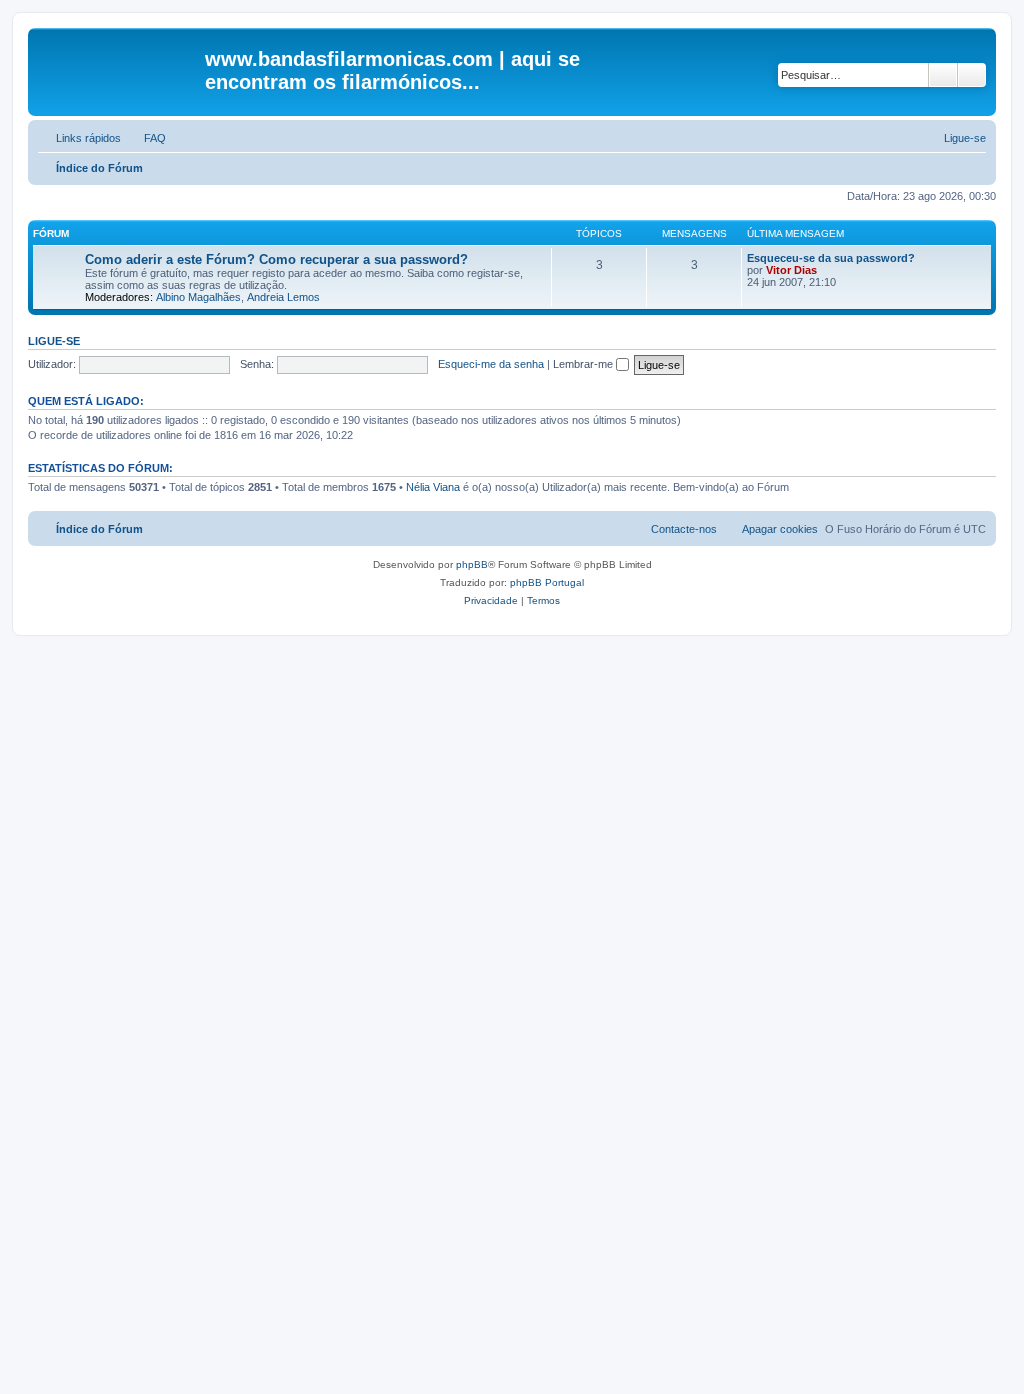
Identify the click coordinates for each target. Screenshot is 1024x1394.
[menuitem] (146, 138)
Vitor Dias (791, 270)
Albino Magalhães (198, 297)
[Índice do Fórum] (119, 65)
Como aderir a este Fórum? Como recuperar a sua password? (276, 259)
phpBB (472, 564)
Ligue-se (54, 341)
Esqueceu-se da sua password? (831, 258)
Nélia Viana (433, 487)
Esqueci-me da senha (491, 364)
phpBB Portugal (547, 582)
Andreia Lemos (283, 297)
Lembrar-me (584, 364)
